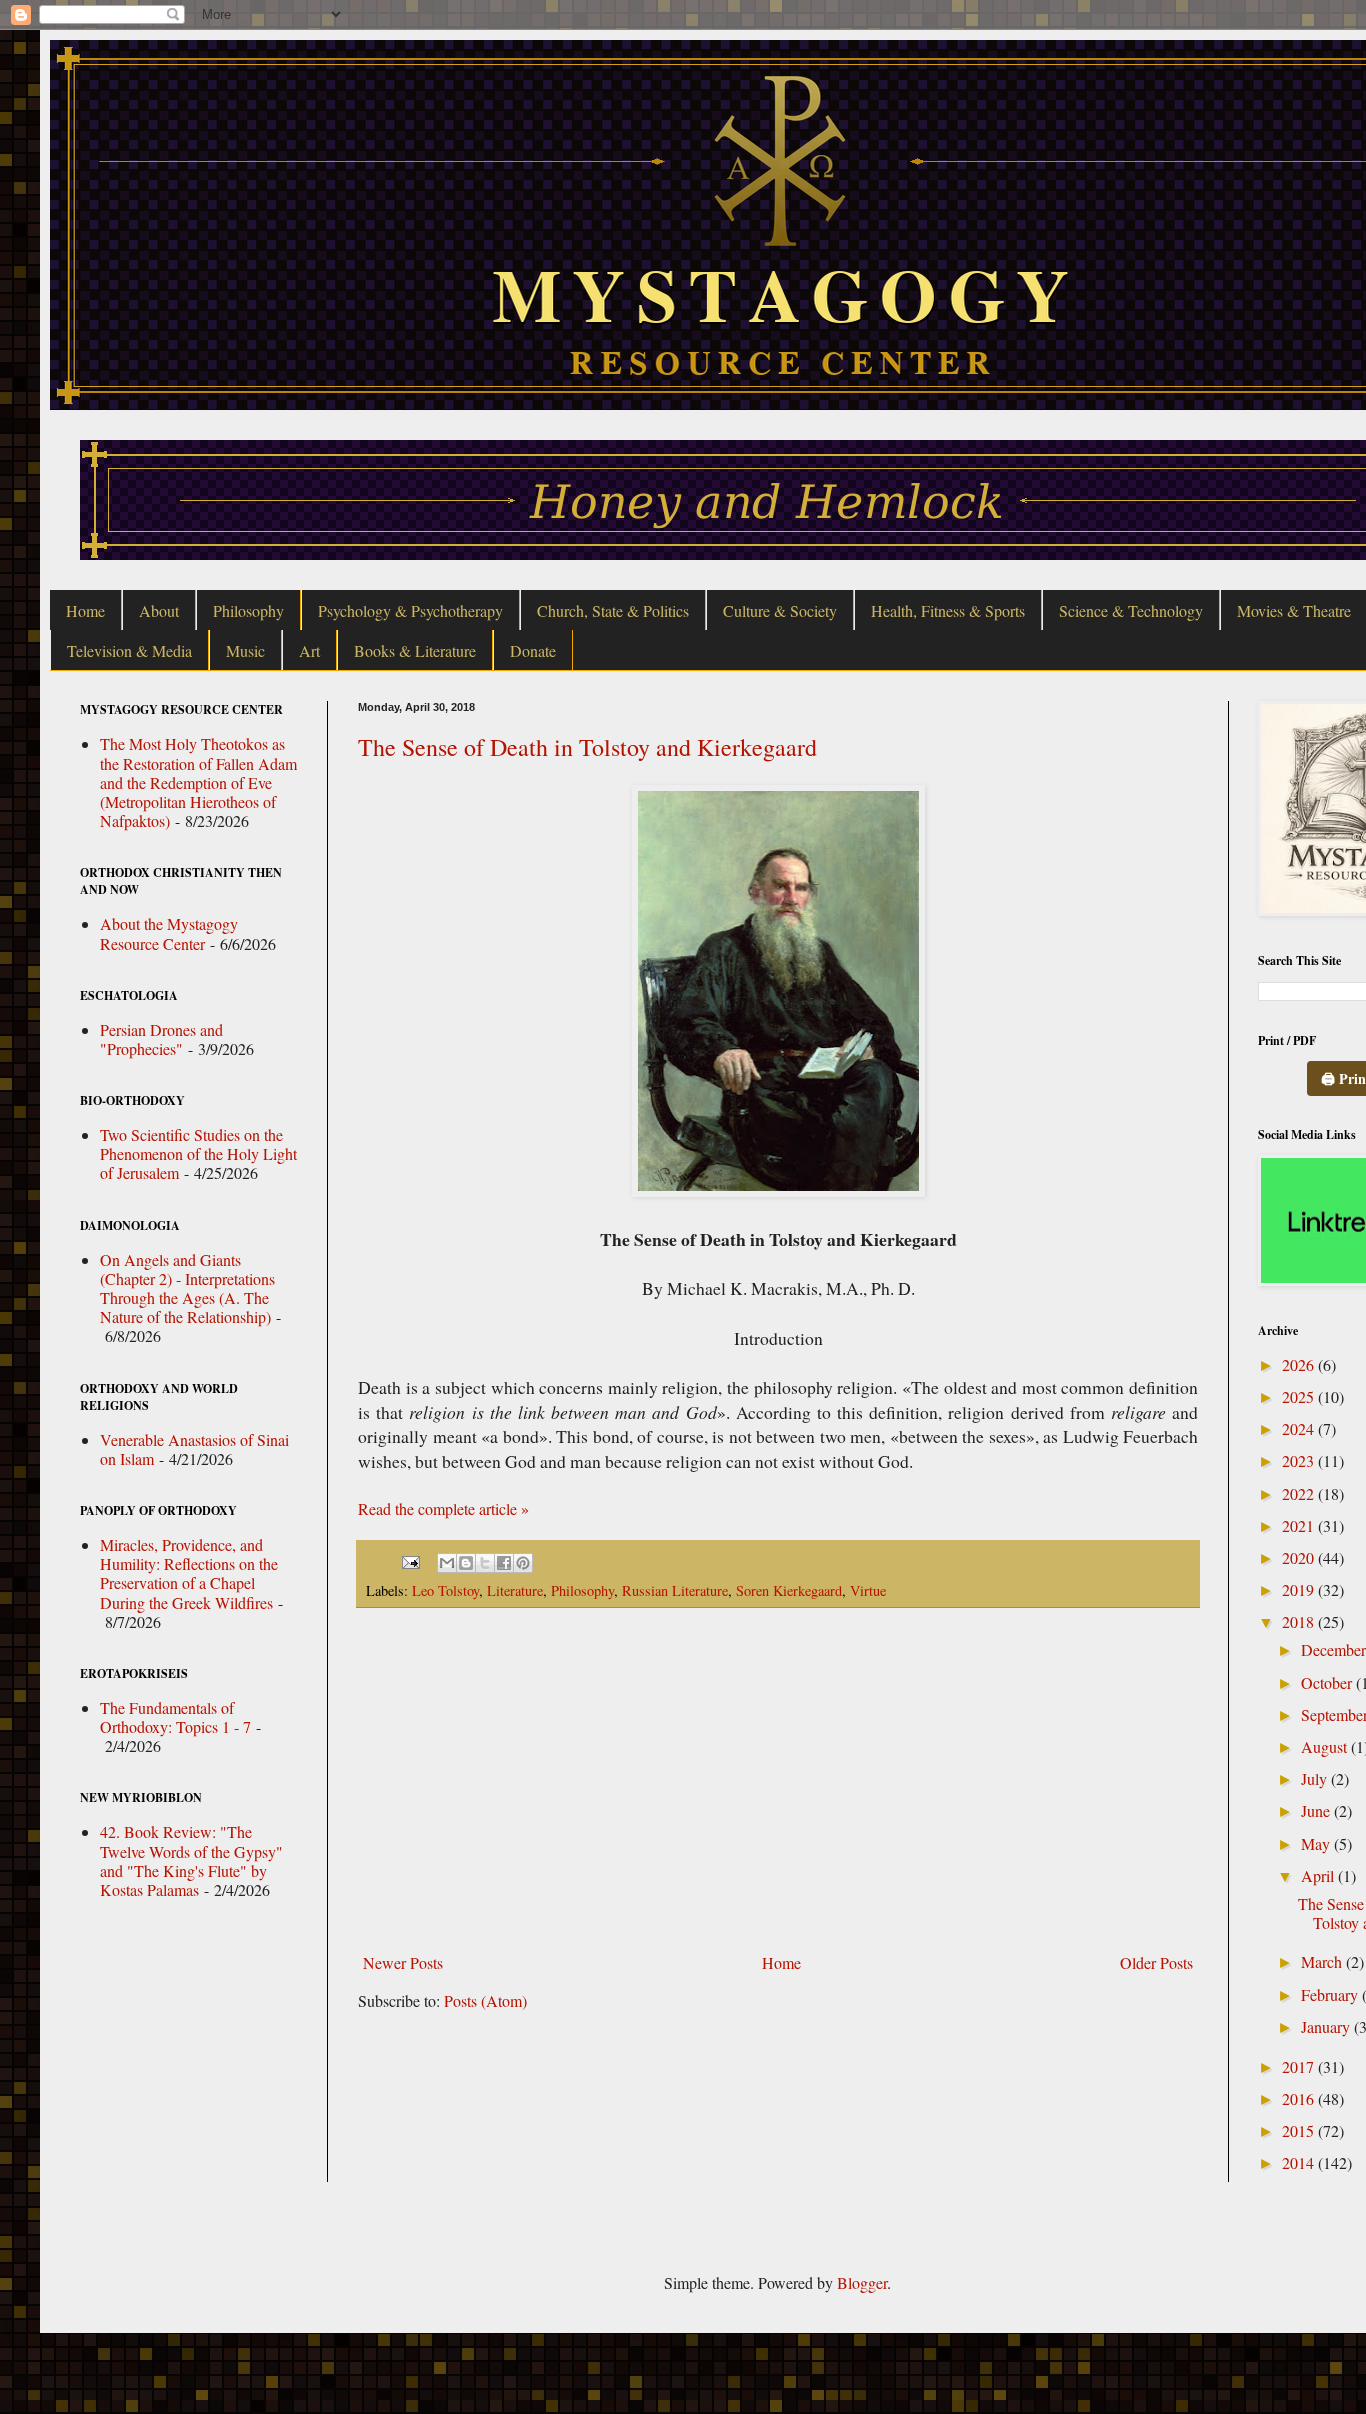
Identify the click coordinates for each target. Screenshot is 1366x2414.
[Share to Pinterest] (523, 1563)
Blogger (862, 2282)
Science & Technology (1131, 610)
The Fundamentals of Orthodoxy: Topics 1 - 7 (175, 1717)
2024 (1300, 1428)
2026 (1300, 1364)
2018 (1300, 1621)
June (1317, 1810)
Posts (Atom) (485, 2000)
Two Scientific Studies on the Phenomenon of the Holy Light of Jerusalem (198, 1153)
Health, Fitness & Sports (948, 610)
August (1326, 1746)
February (1331, 1994)
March (1323, 1961)
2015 (1300, 2130)
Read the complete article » (443, 1508)
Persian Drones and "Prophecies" (161, 1039)
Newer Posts (403, 1962)
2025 (1300, 1396)
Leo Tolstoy (445, 1590)
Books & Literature (415, 650)
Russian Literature (675, 1590)
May (1317, 1843)
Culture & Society (780, 610)
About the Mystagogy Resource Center (169, 933)
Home (85, 610)
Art (309, 650)
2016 (1300, 2098)
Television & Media (129, 650)
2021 (1300, 1525)
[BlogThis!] (466, 1563)
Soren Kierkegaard (789, 1590)
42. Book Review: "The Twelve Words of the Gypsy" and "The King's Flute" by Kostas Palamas (191, 1860)
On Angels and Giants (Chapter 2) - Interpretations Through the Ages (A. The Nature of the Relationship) (187, 1288)
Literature (515, 1590)
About (159, 610)
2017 (1300, 2066)
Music (245, 650)
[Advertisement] (778, 1780)
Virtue (868, 1590)
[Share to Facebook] (504, 1563)
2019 (1300, 1589)
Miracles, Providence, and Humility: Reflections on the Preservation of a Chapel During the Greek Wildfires (189, 1573)
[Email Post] (409, 1559)
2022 (1300, 1493)
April (1319, 1875)
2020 (1300, 1557)
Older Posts (1156, 1962)
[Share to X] (485, 1563)
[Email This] (447, 1563)
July (1316, 1778)
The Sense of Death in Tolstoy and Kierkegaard (587, 747)
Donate (533, 650)
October (1328, 1682)
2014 (1300, 2162)
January (1327, 2026)
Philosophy (248, 610)
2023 (1300, 1460)
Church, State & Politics (613, 610)
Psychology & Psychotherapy (410, 610)
